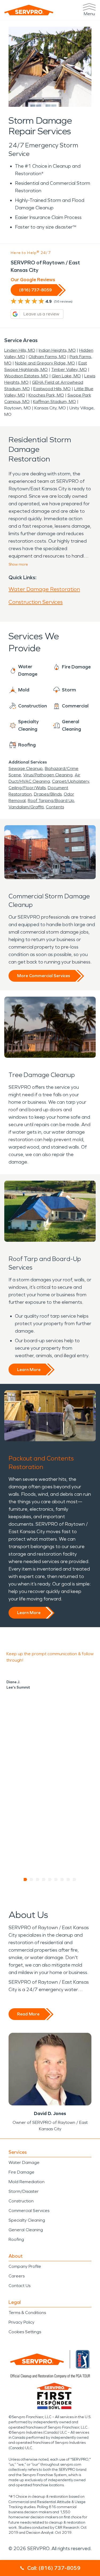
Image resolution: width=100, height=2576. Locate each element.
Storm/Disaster (24, 2191)
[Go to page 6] (56, 1880)
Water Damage (24, 2162)
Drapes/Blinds (48, 794)
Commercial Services (29, 2211)
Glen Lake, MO (66, 376)
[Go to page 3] (38, 1880)
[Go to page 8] (68, 1880)
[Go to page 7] (62, 1880)
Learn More (29, 1370)
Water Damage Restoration (44, 589)
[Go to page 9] (75, 1880)
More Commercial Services (44, 976)
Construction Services (36, 602)
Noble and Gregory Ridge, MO (45, 363)
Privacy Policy (21, 2322)
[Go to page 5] (50, 1880)
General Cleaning (26, 2230)
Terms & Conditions (27, 2313)
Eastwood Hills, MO (52, 389)
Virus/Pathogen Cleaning (48, 775)
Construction (21, 2201)
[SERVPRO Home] (29, 10)
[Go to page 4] (44, 1880)
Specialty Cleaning (27, 2220)
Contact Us (19, 2286)
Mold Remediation (27, 2182)
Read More (28, 2014)
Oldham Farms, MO (47, 357)
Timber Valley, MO (69, 369)
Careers (17, 2276)
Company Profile (25, 2266)
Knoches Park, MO (46, 395)
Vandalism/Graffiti (26, 807)
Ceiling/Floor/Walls (27, 788)
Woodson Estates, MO (26, 376)
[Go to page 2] (32, 1880)
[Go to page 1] (25, 1880)
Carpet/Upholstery (71, 781)
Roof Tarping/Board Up (51, 800)
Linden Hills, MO (20, 350)
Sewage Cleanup (26, 768)
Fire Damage (21, 2172)
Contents (55, 807)
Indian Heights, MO (57, 350)
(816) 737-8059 (35, 290)
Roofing (16, 2239)
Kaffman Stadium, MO (55, 402)
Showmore (18, 564)
